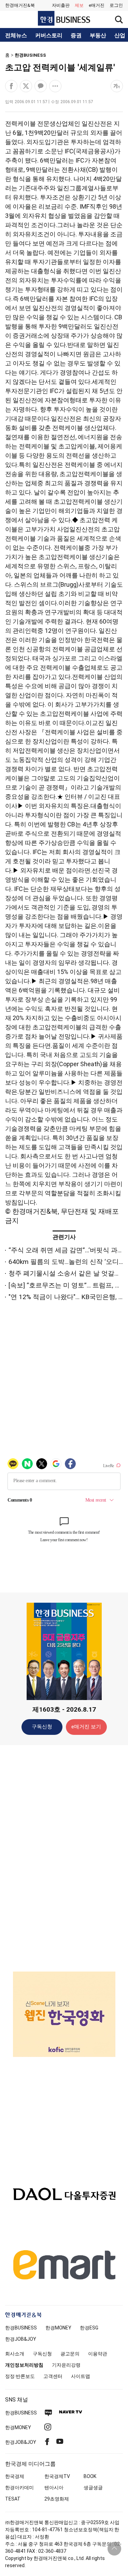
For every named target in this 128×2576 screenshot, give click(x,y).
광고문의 (70, 2354)
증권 (76, 36)
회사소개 (15, 2354)
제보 (79, 5)
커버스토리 (49, 36)
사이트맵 (81, 2376)
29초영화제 (57, 2499)
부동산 (98, 36)
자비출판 (61, 5)
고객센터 (53, 2376)
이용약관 (98, 2354)
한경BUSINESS (30, 55)
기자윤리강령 (66, 2365)
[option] (64, 2014)
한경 (21, 2328)
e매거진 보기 (86, 1727)
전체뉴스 (16, 36)
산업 (120, 36)
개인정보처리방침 (24, 2365)
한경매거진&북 (20, 5)
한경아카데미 (19, 2488)
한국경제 (15, 2476)
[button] (116, 5)
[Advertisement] (64, 1858)
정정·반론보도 (20, 2376)
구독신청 (42, 1727)
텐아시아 (54, 2488)
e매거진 (97, 5)
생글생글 (93, 2488)
